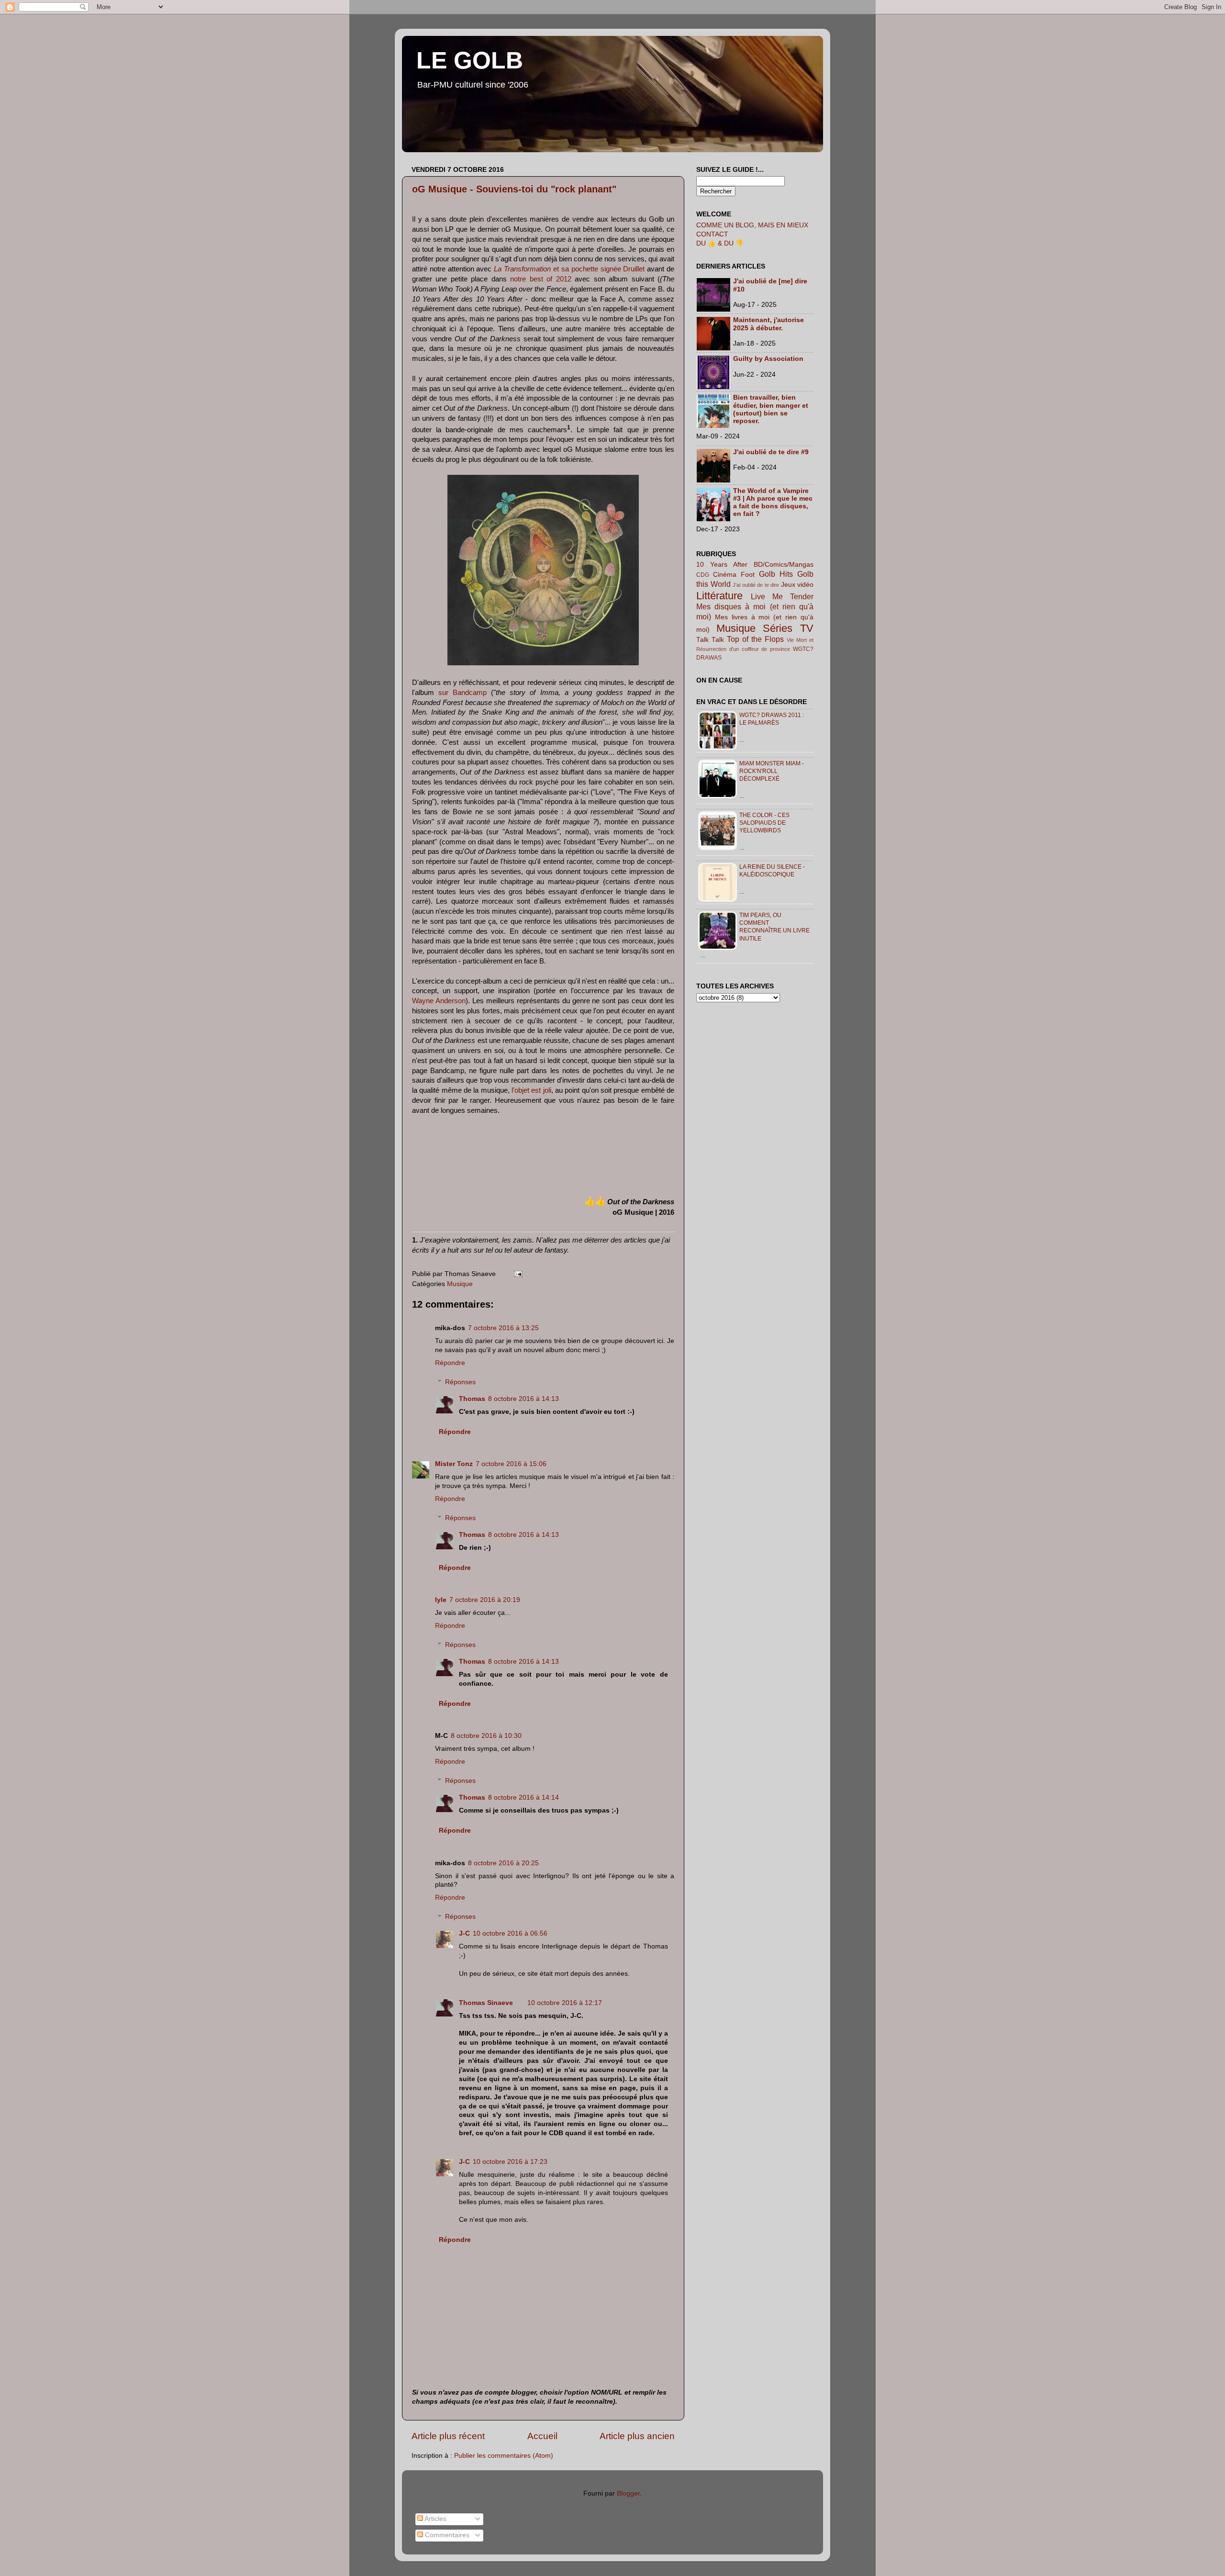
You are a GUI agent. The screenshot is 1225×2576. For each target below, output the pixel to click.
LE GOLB (470, 60)
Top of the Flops (755, 639)
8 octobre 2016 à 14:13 (523, 1399)
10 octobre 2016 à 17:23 (510, 2162)
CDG (703, 575)
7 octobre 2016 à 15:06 (511, 1464)
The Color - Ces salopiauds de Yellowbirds (764, 823)
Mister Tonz (454, 1464)
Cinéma (725, 575)
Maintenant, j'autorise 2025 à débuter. (768, 324)
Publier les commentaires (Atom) (504, 2456)
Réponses (460, 1382)
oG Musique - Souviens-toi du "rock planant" (514, 189)
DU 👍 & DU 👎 (720, 243)
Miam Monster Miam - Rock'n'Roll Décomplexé (772, 771)
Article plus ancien (637, 2436)
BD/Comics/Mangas (784, 565)
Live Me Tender (782, 596)
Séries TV (788, 628)
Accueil (542, 2436)
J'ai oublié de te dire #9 (771, 452)
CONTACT (712, 234)
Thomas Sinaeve (486, 2003)
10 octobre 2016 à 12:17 (565, 2003)
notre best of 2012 (540, 279)
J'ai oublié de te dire (756, 585)
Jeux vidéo (797, 585)
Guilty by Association (768, 359)
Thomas (472, 1399)
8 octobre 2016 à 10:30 (486, 1736)
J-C (464, 1933)
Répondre (450, 1363)
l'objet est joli (531, 1090)
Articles (435, 2519)
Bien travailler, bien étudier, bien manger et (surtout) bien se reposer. (771, 409)
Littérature (719, 596)
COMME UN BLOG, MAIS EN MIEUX (752, 225)
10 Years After (722, 565)
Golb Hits (776, 574)
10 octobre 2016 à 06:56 (510, 1933)
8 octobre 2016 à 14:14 (523, 1798)
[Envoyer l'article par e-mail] (517, 1274)
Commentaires (446, 2535)
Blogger (628, 2493)
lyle (441, 1600)
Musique (460, 1284)
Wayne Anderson (439, 1001)
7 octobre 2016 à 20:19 (485, 1600)
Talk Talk (710, 640)
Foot (748, 575)
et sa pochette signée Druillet (569, 269)
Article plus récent (448, 2436)
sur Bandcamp (462, 693)
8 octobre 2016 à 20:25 (503, 1863)
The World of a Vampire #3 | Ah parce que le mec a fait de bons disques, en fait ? (773, 503)
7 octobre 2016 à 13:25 (503, 1328)
